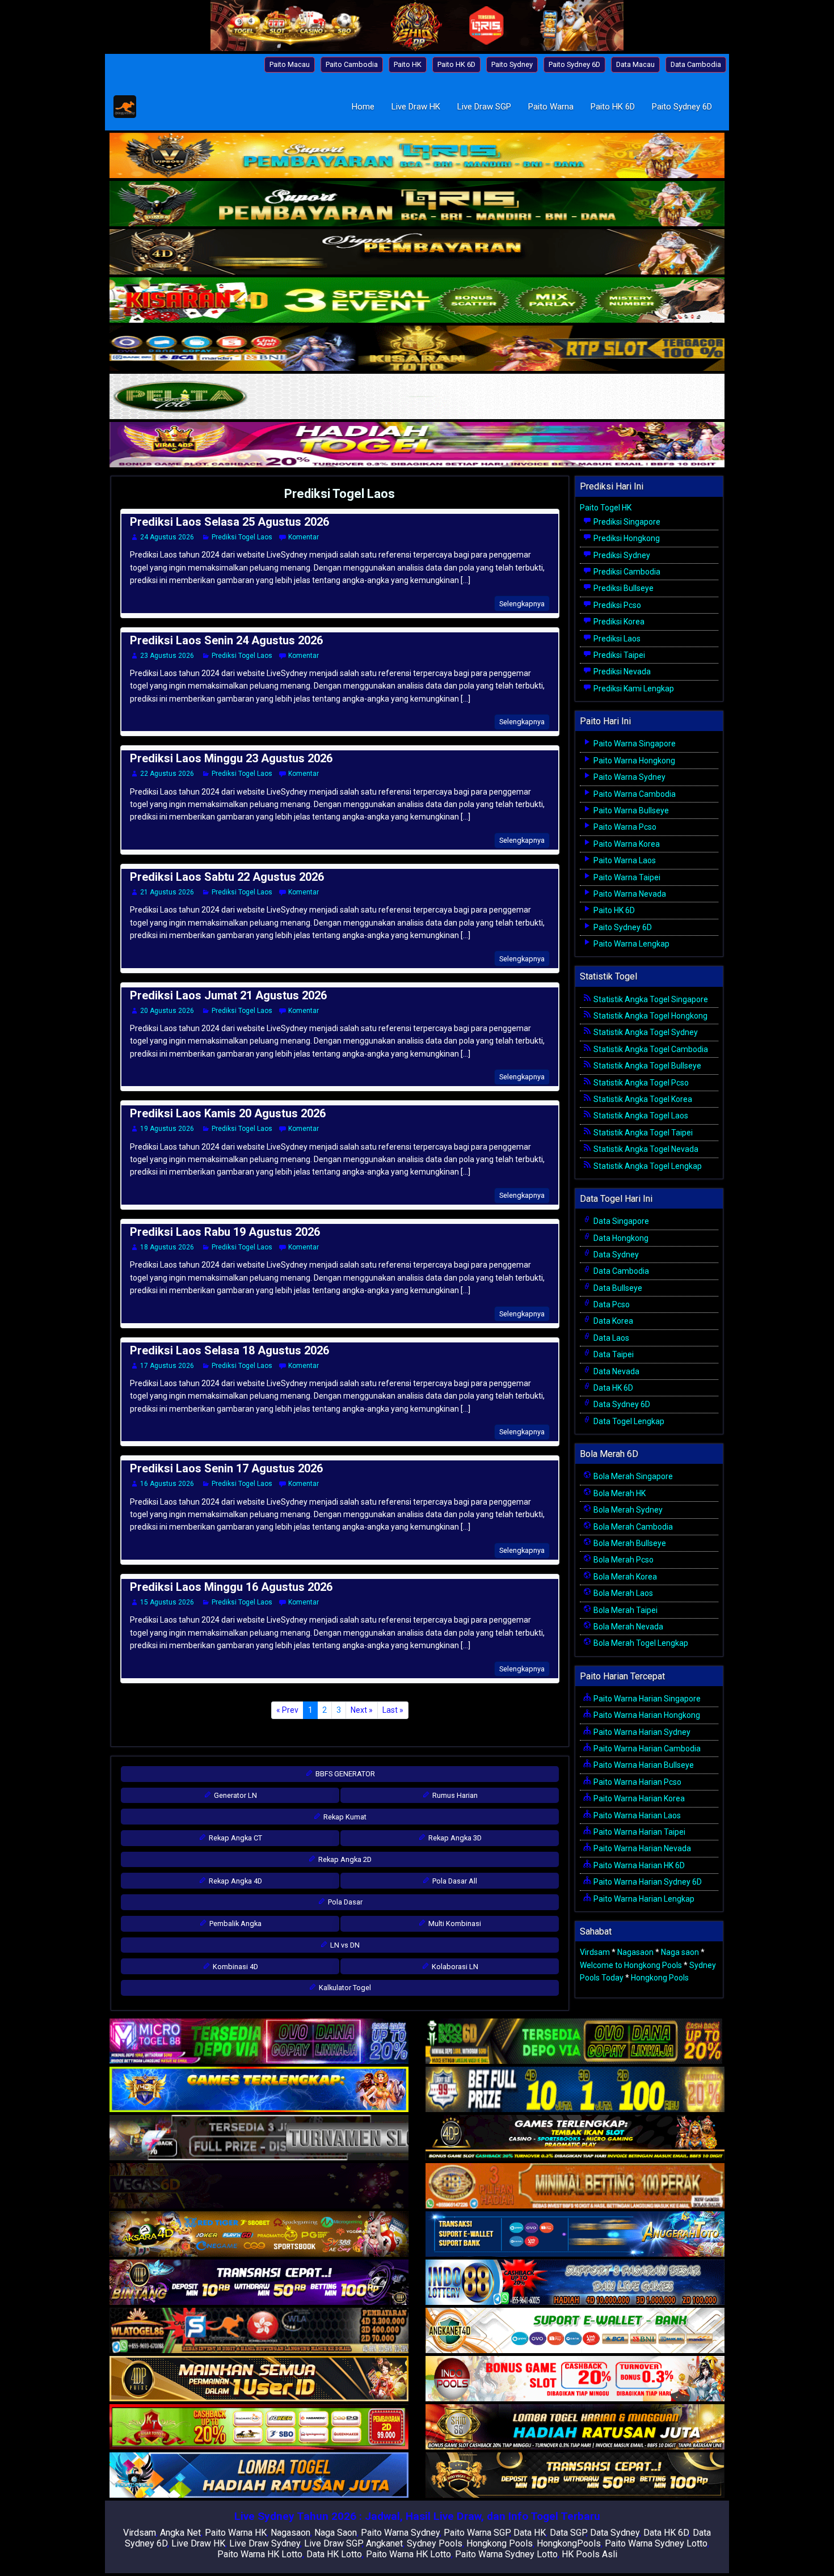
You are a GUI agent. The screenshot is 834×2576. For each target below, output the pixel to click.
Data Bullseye (617, 1288)
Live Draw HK (416, 107)
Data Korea (612, 1321)
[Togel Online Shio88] (575, 2427)
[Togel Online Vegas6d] (259, 2186)
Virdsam (595, 1952)
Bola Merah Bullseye (629, 1543)
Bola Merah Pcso (623, 1560)
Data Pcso (611, 1304)
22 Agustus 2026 (167, 774)
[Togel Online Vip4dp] (575, 2138)
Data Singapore (620, 1221)
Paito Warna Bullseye (630, 810)
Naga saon (680, 1952)
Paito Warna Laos (624, 860)
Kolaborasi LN (454, 1967)
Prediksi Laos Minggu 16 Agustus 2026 (231, 1587)
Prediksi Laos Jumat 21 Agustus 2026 (228, 995)
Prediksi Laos (616, 639)
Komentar (304, 537)
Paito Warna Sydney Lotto (656, 2543)
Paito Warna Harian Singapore (646, 1699)
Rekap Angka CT (235, 1838)
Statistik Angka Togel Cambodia (650, 1049)
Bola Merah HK (619, 1493)
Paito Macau (290, 64)
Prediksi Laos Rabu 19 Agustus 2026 (225, 1232)
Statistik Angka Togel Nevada (645, 1149)
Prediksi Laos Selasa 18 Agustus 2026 (229, 1350)
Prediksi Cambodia (626, 572)
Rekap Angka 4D (235, 1881)
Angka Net (180, 2533)
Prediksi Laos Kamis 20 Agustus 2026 (228, 1113)
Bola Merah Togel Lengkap (640, 1643)
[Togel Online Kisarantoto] (417, 349)
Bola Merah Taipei (625, 1610)
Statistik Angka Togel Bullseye (646, 1066)
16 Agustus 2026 (167, 1484)
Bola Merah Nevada (627, 1627)
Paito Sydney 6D (574, 64)
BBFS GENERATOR (344, 1774)
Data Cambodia (696, 64)
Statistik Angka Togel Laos (640, 1116)
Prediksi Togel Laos (340, 494)
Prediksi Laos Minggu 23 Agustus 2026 (231, 758)
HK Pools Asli (589, 2554)
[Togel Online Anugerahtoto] (575, 2235)
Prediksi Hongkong (626, 538)
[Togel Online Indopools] (575, 2379)
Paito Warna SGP (477, 2533)
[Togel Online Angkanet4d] (575, 2331)
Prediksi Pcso (616, 605)
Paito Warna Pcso (624, 827)
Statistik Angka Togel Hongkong (650, 1016)
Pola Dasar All (454, 1881)
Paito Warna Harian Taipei (639, 1832)
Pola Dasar (344, 1902)
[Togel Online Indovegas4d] (575, 2476)
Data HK (530, 2533)
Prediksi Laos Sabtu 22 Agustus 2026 (227, 877)
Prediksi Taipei (618, 655)
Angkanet (384, 2543)
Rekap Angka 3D (454, 1838)
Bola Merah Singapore (632, 1476)
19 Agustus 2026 (167, 1129)
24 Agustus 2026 (167, 537)
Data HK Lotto (334, 2554)
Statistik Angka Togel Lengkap (647, 1166)
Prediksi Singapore (626, 522)
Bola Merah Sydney (627, 1510)
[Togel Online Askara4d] (259, 2235)
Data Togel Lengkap (628, 1421)
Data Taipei (613, 1354)
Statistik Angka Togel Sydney (645, 1032)
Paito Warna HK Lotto (260, 2554)
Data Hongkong (620, 1238)
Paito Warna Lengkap (631, 944)
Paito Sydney (512, 64)
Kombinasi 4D (235, 1967)
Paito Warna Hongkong (633, 761)
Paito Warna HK (236, 2533)
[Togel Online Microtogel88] (259, 2042)
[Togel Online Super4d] (417, 253)
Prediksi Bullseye (623, 588)
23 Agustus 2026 (167, 656)
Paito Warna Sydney (629, 777)
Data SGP (568, 2533)
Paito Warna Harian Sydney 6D (647, 1882)
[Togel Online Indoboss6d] (575, 2042)
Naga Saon (336, 2533)
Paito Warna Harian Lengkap (643, 1899)
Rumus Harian (454, 1795)
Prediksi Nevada (621, 672)
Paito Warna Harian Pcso (637, 1782)
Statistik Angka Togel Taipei (642, 1133)
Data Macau (635, 64)
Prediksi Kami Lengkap (633, 689)
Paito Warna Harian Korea (638, 1798)
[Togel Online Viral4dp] (417, 446)
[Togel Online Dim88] (417, 205)
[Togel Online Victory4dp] (259, 2090)
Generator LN (235, 1795)
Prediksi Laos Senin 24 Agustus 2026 (226, 640)
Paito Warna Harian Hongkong (646, 1715)
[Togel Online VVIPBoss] (417, 157)
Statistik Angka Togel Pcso (640, 1083)
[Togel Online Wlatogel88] (259, 2331)
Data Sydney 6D (621, 1404)
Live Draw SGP (484, 107)
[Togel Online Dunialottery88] (575, 2186)
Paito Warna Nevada (629, 894)
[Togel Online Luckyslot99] (575, 2090)
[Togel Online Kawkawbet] (259, 2138)
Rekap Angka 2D (344, 1859)
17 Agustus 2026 (167, 1366)
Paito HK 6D (456, 64)
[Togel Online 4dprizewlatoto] (259, 2379)
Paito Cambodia (352, 64)
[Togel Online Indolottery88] (575, 2283)
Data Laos (610, 1338)
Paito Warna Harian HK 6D (638, 1865)
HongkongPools (569, 2543)
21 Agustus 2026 (167, 892)
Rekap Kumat (344, 1817)
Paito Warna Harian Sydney (641, 1732)
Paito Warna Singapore (634, 744)
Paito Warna (551, 107)
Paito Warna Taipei (626, 877)
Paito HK (408, 64)
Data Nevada (616, 1371)
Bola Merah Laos (622, 1593)
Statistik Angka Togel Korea (642, 1099)
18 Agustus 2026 (167, 1247)
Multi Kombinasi (454, 1923)
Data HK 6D (612, 1388)
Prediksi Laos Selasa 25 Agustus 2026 (229, 522)
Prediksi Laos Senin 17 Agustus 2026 (226, 1468)
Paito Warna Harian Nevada (641, 1848)
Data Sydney (615, 1255)
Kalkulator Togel (344, 1988)
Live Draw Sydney (265, 2543)
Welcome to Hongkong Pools (631, 1965)
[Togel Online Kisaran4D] (417, 301)
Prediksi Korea (618, 622)
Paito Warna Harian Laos (636, 1815)
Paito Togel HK (606, 508)
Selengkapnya (522, 604)
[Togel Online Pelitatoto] (417, 398)
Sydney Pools (435, 2543)
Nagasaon (635, 1952)
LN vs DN (344, 1945)
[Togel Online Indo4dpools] (259, 2476)
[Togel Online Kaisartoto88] (259, 2427)
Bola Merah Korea (624, 1577)
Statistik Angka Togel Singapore (650, 999)
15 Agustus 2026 (167, 1602)
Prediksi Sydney (621, 555)
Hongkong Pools (660, 1978)
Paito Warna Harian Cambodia (646, 1749)
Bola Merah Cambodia (632, 1527)
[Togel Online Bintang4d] (259, 2283)
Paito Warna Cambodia (634, 794)
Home (363, 107)
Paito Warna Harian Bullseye (643, 1765)
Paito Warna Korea (626, 844)
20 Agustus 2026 (167, 1011)
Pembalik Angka (235, 1923)
